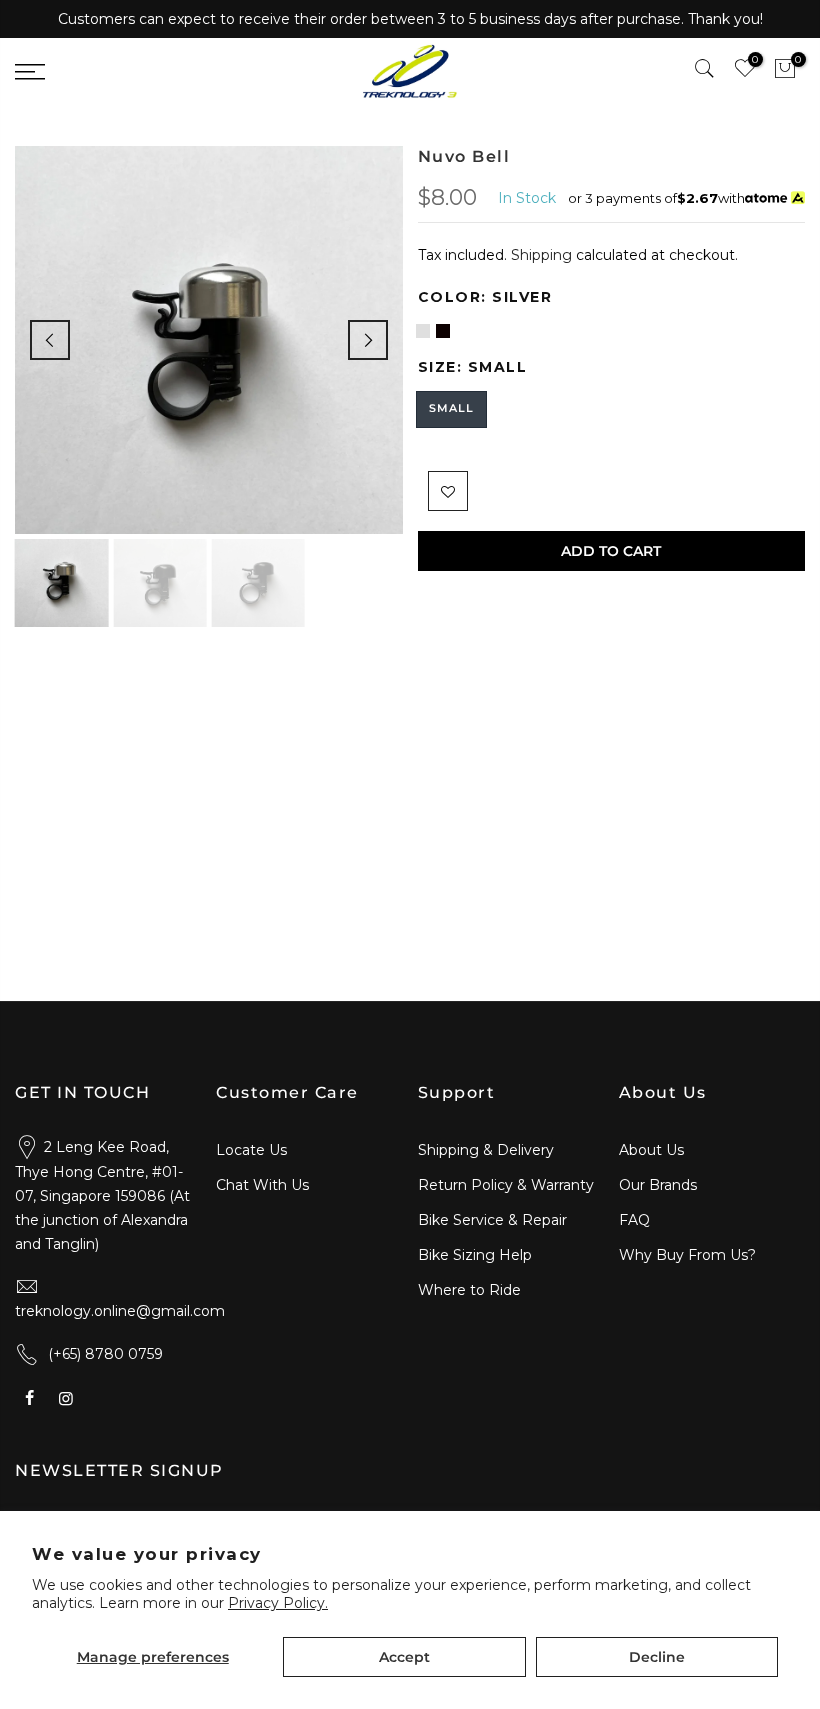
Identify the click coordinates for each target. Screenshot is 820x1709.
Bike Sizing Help (475, 1255)
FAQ (634, 1220)
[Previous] (50, 340)
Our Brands (658, 1185)
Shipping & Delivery (486, 1150)
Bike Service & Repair (492, 1220)
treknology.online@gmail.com (120, 1311)
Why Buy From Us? (687, 1255)
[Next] (368, 340)
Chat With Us (262, 1185)
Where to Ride (469, 1290)
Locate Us (251, 1150)
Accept (404, 1657)
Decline (657, 1657)
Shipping (541, 255)
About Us (651, 1150)
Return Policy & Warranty (506, 1185)
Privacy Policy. (278, 1603)
